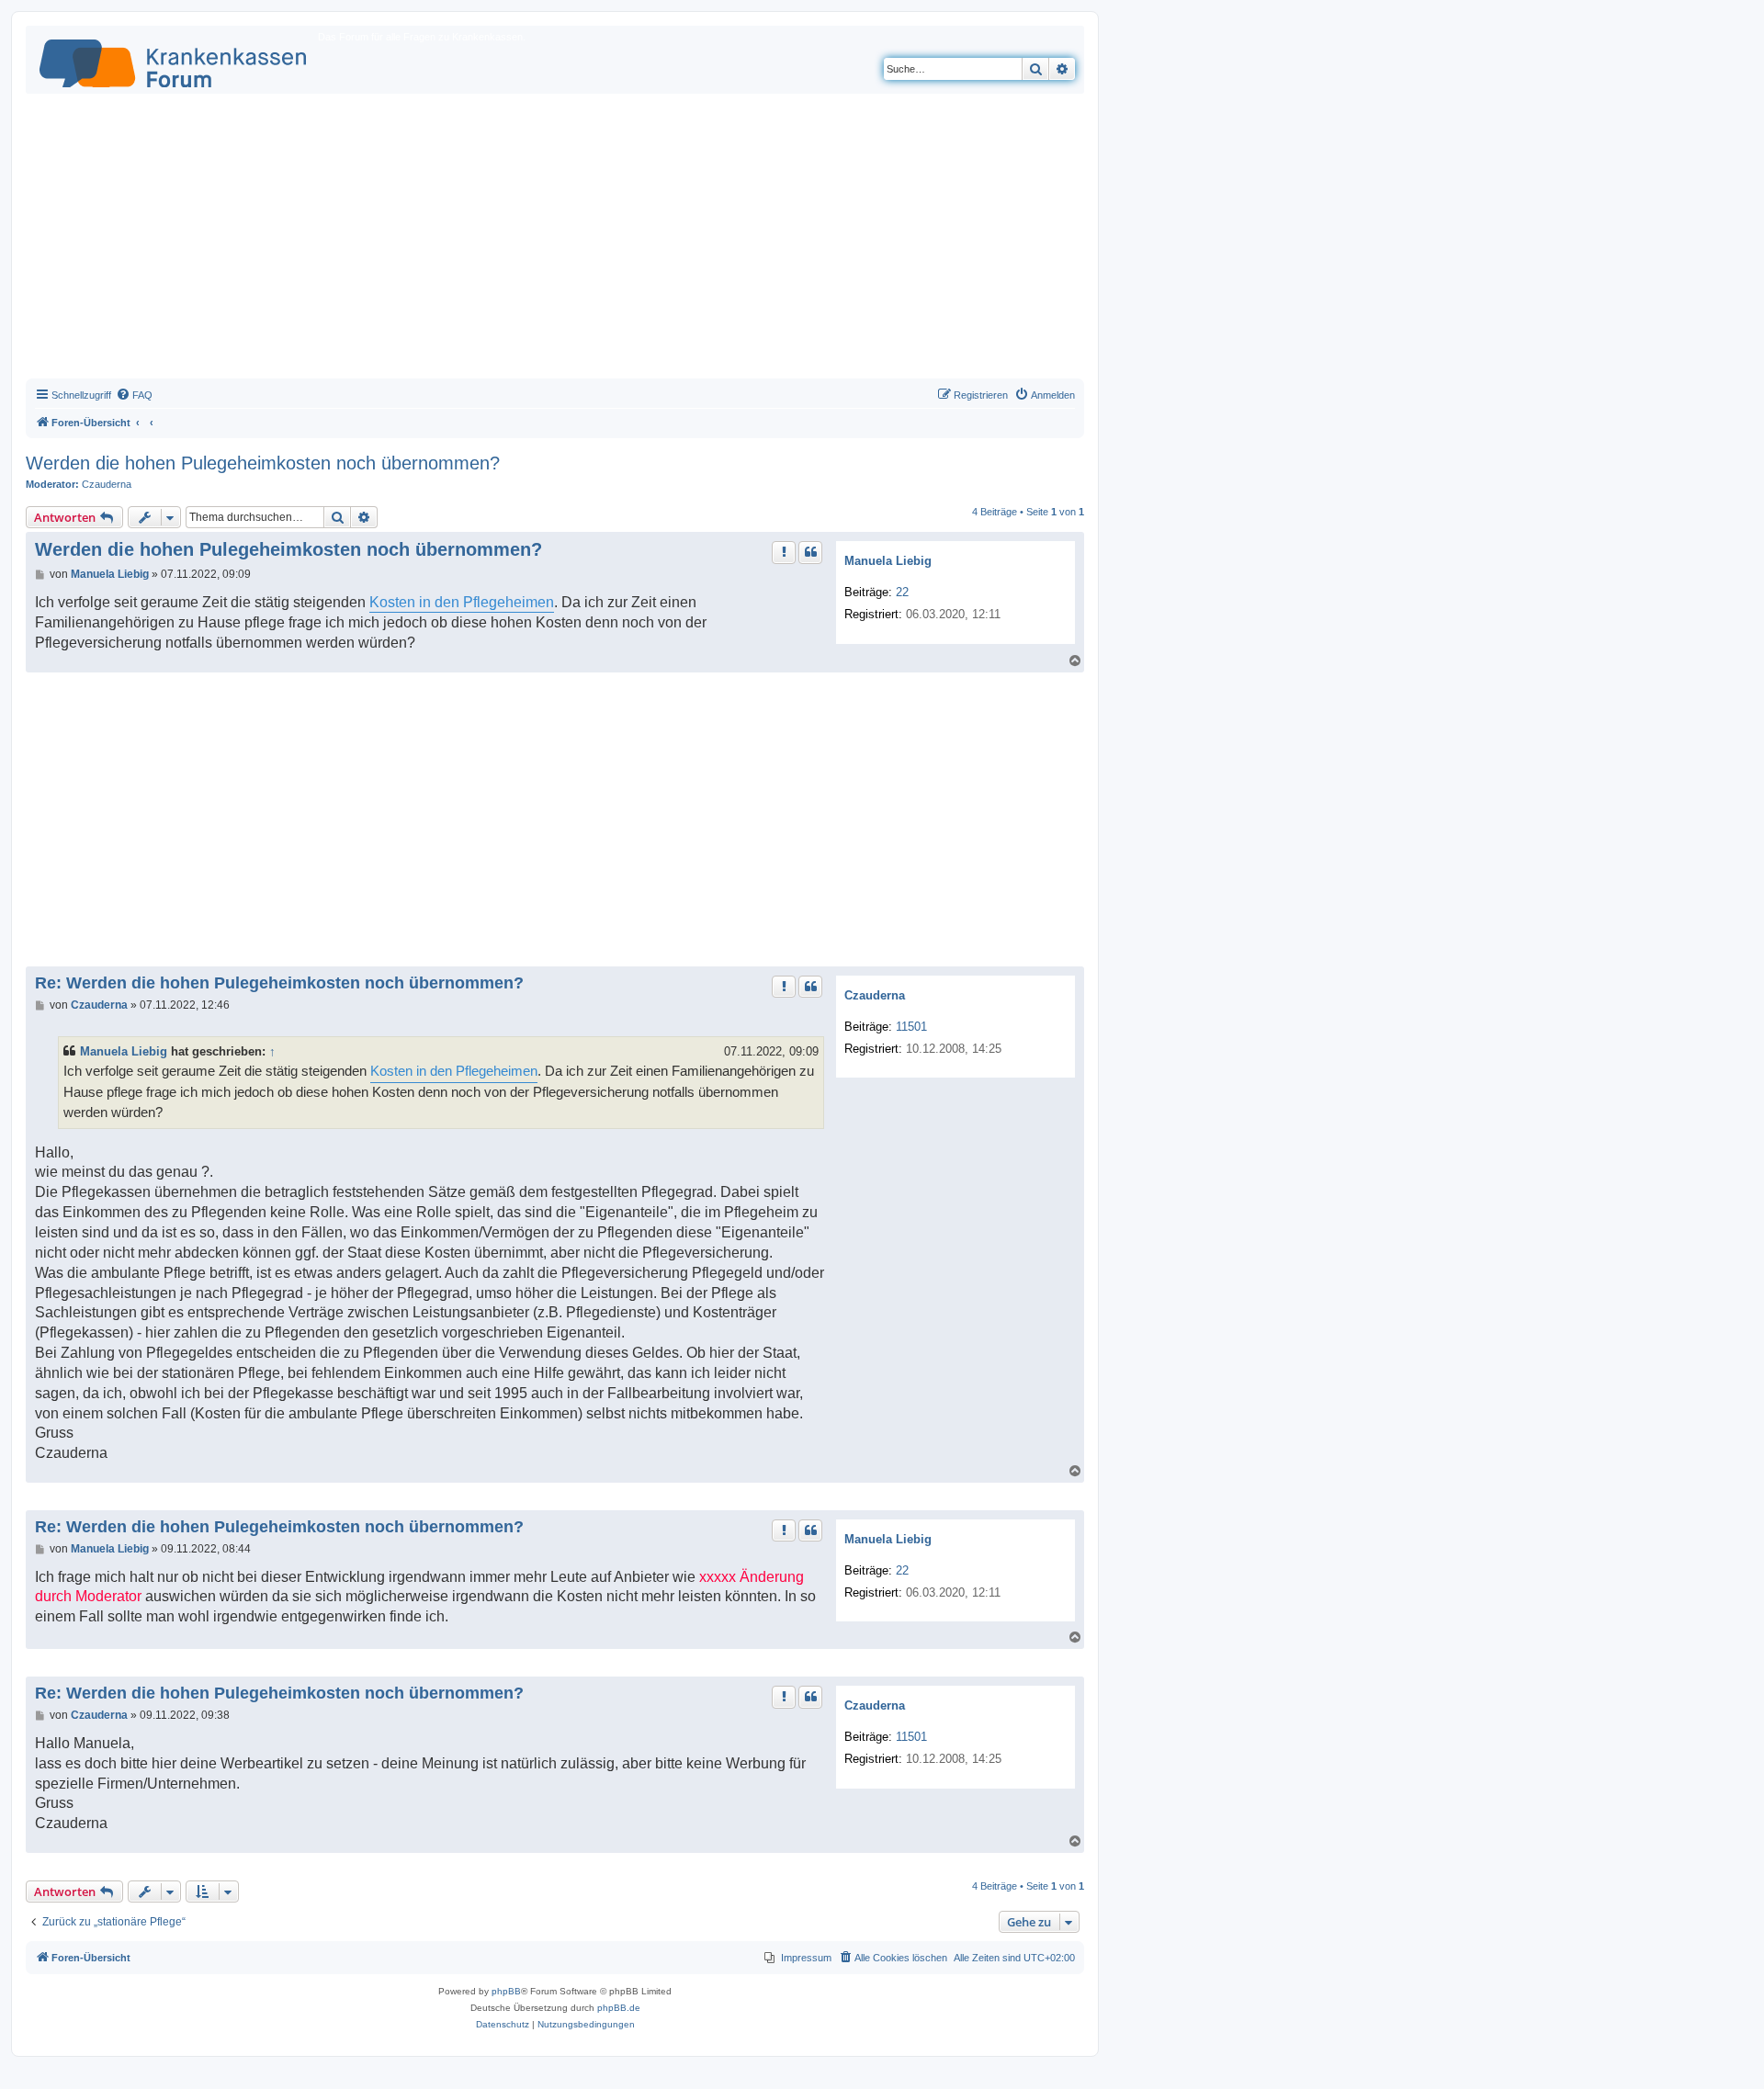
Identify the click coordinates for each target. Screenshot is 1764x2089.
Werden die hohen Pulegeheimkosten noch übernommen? (263, 463)
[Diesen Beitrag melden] (784, 552)
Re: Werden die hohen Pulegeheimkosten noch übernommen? (279, 983)
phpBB (506, 1991)
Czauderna (107, 484)
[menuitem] (134, 395)
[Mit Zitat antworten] (810, 552)
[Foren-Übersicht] (174, 60)
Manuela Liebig (888, 561)
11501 (911, 1027)
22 (902, 592)
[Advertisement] (555, 241)
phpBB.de (619, 2008)
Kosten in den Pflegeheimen (462, 602)
